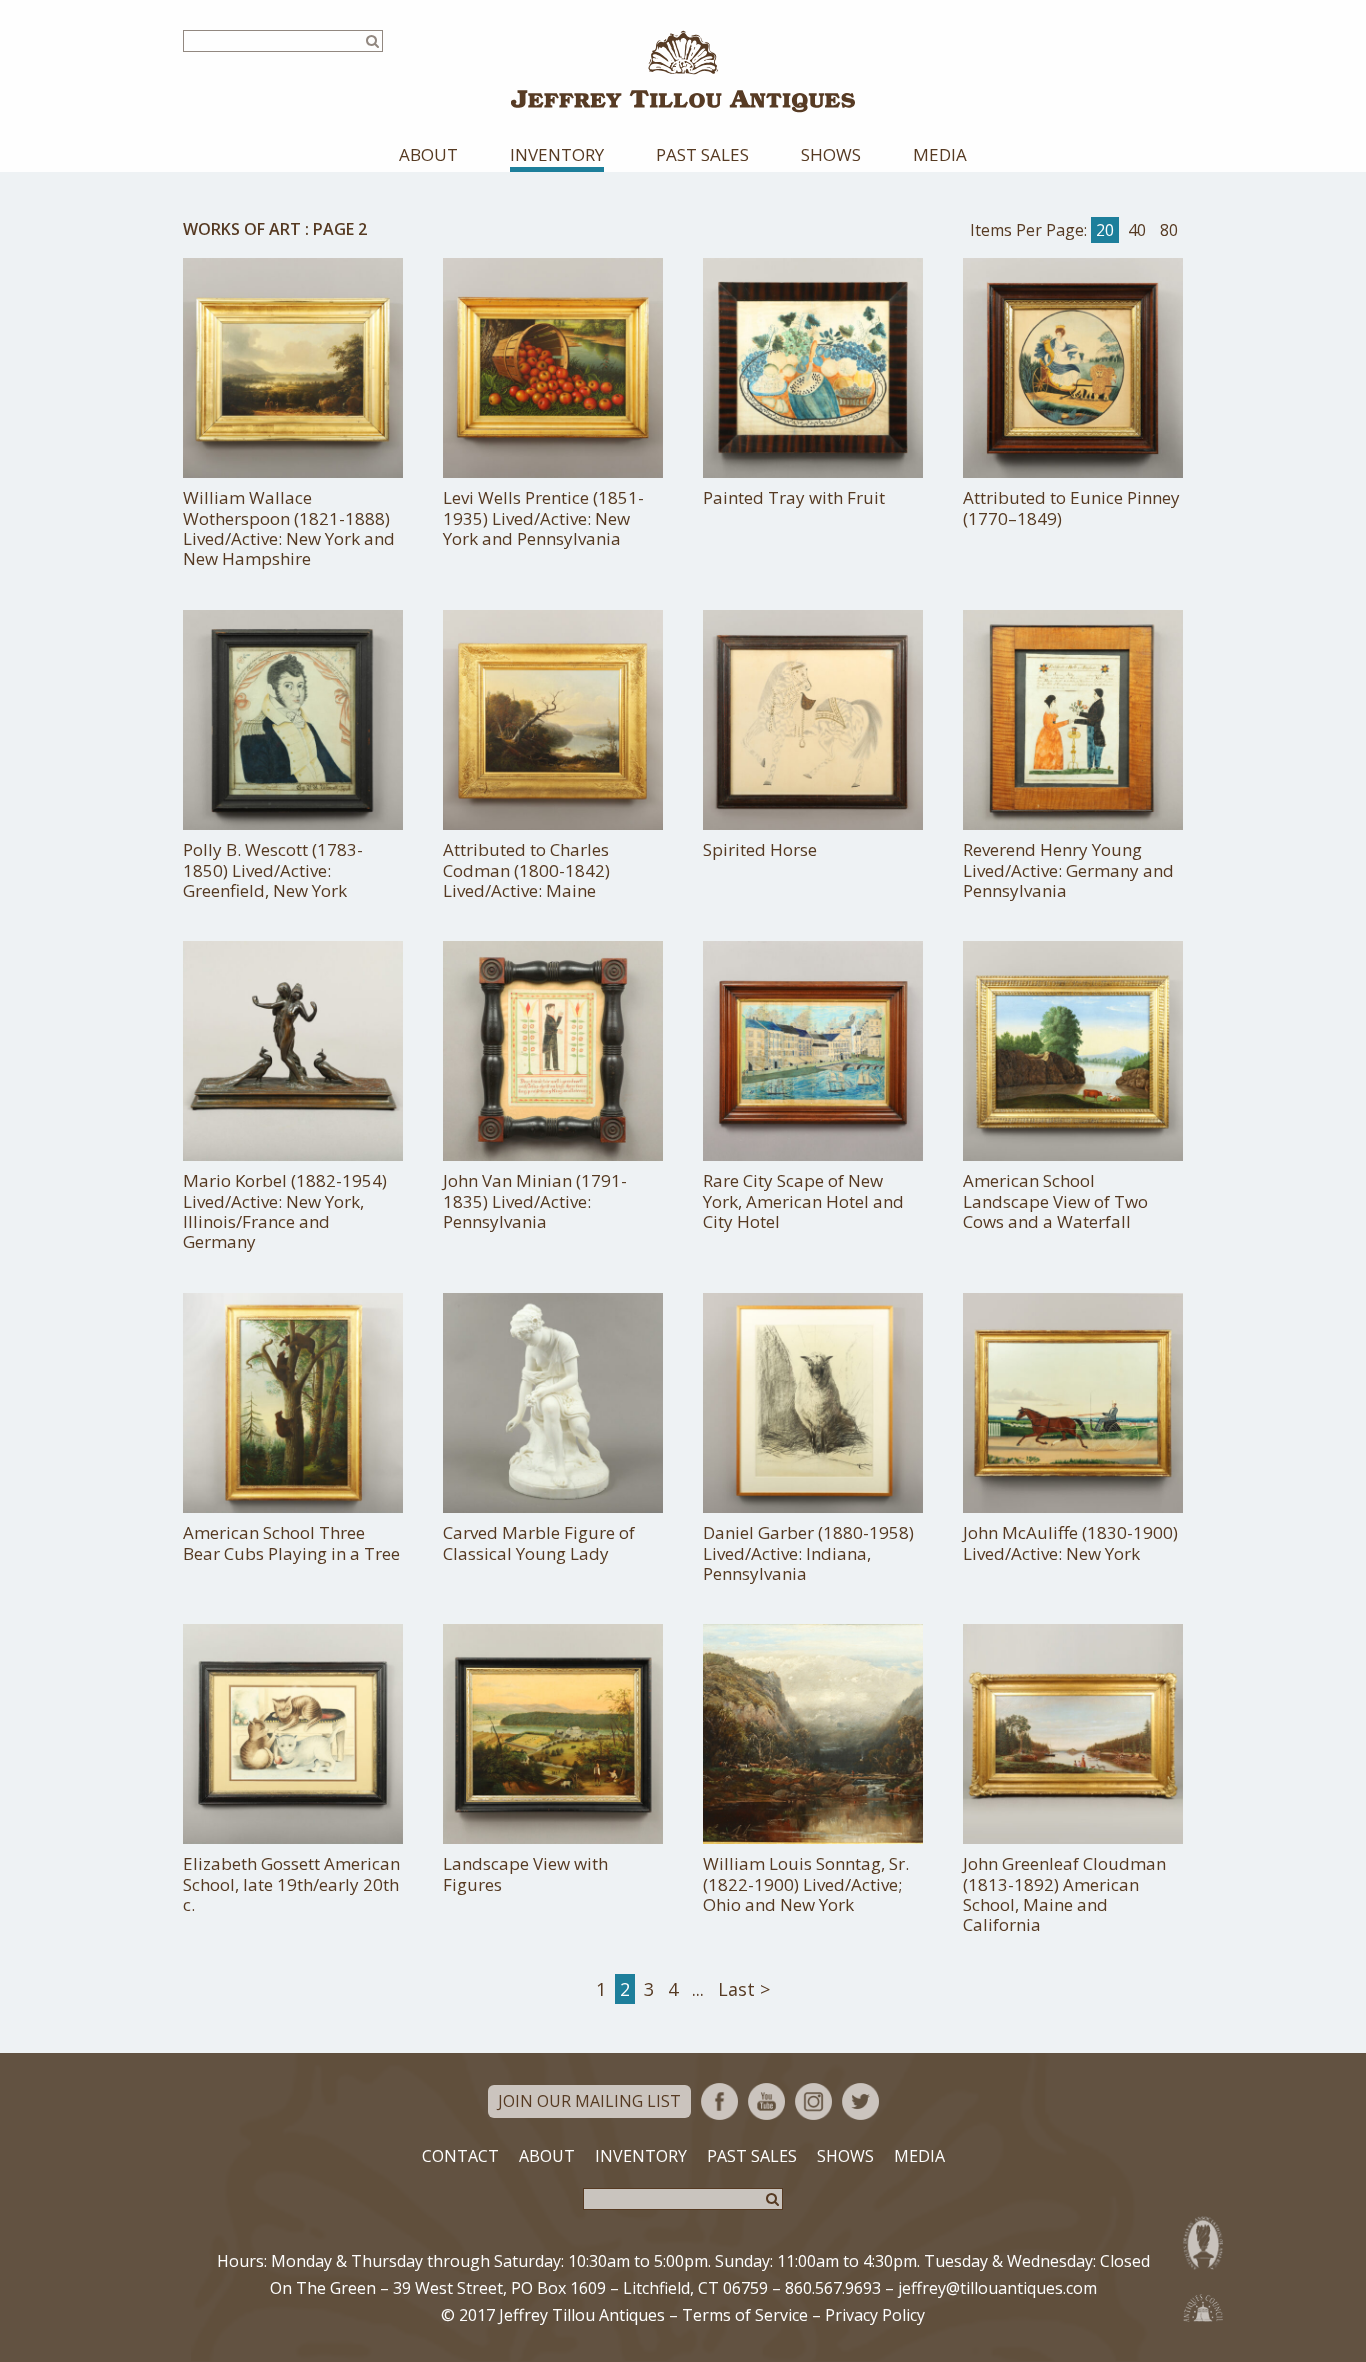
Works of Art (242, 229)
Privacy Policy (875, 2315)
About (428, 154)
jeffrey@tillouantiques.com (997, 2288)
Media (940, 154)
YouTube (766, 2101)
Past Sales (702, 154)
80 (1169, 230)
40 (1137, 230)
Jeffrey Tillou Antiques (683, 71)
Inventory (557, 154)
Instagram (813, 2101)
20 (1105, 230)
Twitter (860, 2101)
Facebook (719, 2101)
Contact (460, 2156)
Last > (744, 1989)
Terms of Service (745, 2315)
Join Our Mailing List (589, 2101)
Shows (831, 154)
